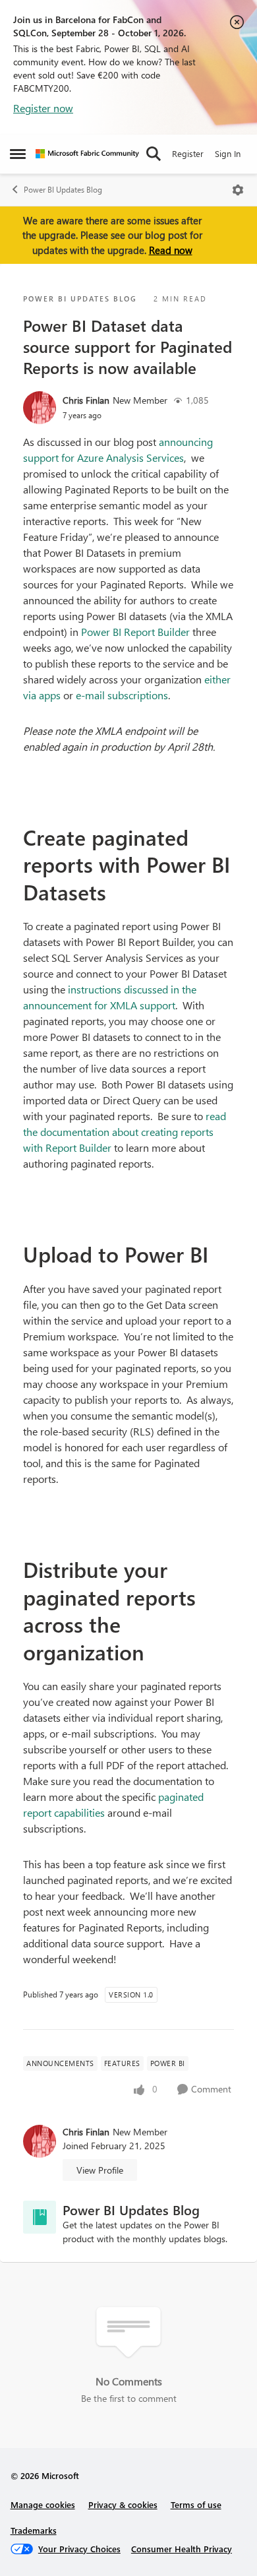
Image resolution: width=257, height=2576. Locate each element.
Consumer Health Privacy (182, 2549)
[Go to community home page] (87, 154)
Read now (171, 250)
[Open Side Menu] (18, 154)
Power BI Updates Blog (63, 190)
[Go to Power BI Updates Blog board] (40, 2217)
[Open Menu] (238, 190)
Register (188, 153)
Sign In (228, 153)
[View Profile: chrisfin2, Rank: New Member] (40, 408)
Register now (43, 108)
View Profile (100, 2170)
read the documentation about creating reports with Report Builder (125, 1132)
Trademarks (34, 2530)
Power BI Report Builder (135, 632)
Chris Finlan (86, 400)
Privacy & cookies (123, 2504)
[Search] (154, 154)
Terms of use (196, 2504)
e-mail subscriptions (122, 695)
